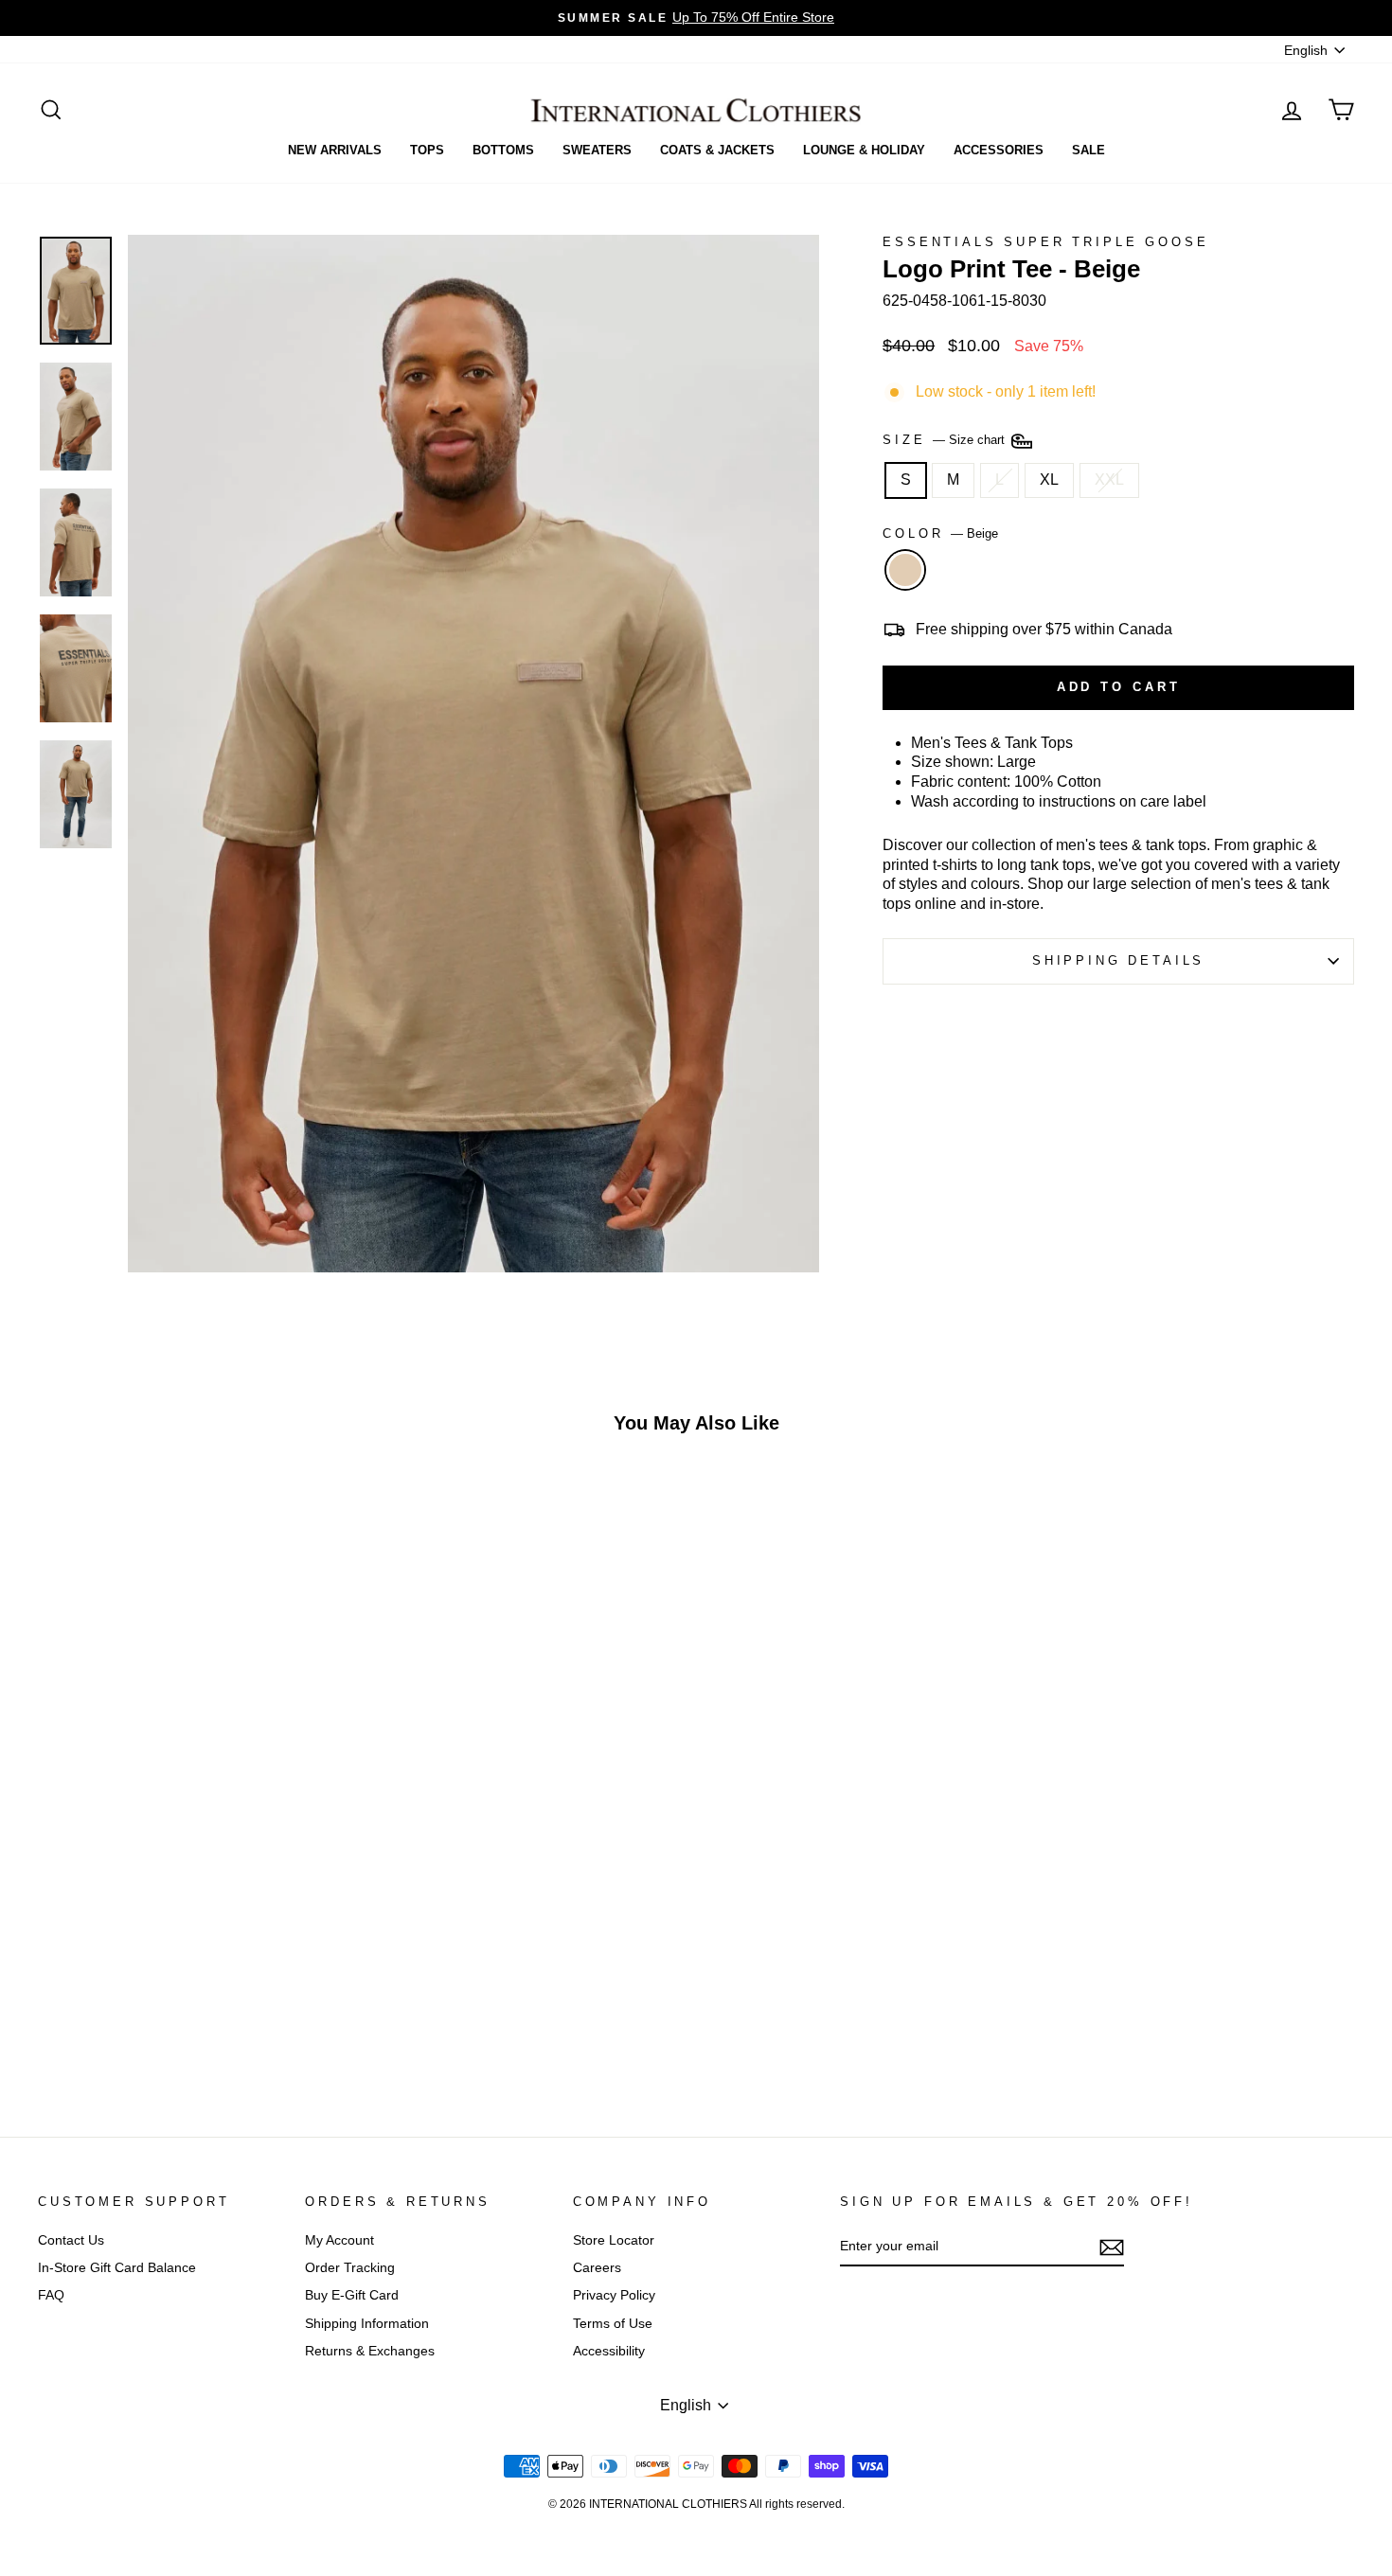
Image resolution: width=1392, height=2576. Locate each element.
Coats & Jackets (717, 150)
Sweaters (597, 150)
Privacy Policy (614, 2295)
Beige (905, 570)
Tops (427, 150)
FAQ (51, 2295)
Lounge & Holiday (864, 150)
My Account (339, 2240)
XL (1049, 480)
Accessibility (609, 2351)
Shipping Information (367, 2324)
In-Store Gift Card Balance (117, 2268)
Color (940, 533)
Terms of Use (613, 2324)
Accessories (999, 150)
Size (946, 440)
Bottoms (503, 150)
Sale (1089, 150)
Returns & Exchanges (370, 2351)
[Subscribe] (1112, 2247)
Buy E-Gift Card (352, 2295)
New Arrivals (335, 150)
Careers (597, 2268)
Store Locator (614, 2240)
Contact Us (71, 2240)
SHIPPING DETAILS (1118, 960)
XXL (1109, 480)
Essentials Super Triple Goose (1045, 242)
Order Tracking (350, 2268)
